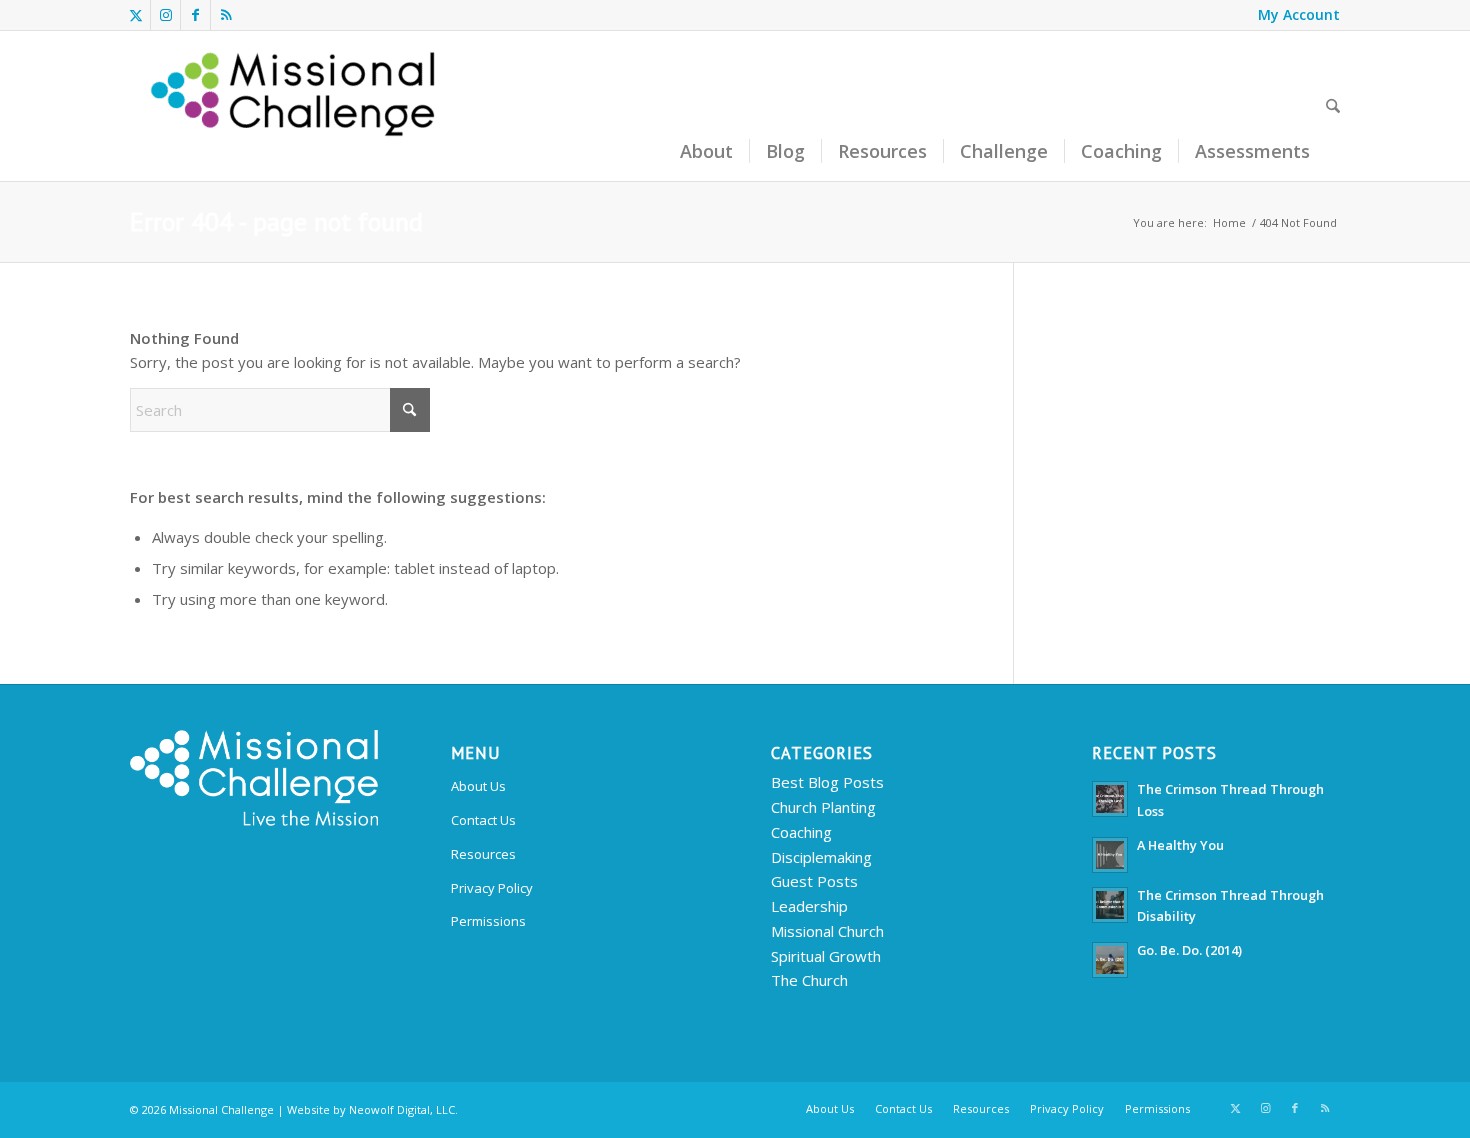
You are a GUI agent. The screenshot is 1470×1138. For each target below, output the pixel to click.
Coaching (801, 832)
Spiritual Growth (826, 956)
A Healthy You (1180, 845)
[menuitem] (1294, 15)
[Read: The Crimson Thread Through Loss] (1110, 799)
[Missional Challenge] (296, 106)
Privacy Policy (492, 888)
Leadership (809, 906)
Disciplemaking (821, 857)
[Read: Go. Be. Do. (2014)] (1110, 960)
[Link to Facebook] (195, 15)
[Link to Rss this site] (226, 15)
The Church (809, 980)
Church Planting (823, 807)
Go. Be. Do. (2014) (1189, 950)
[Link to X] (135, 15)
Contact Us (483, 820)
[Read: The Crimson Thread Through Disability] (1110, 905)
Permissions (488, 921)
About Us (478, 786)
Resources (483, 854)
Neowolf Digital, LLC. (403, 1109)
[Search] (1333, 106)
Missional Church (827, 931)
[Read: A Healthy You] (1110, 855)
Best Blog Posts (827, 782)
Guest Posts (814, 881)
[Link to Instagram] (165, 15)
